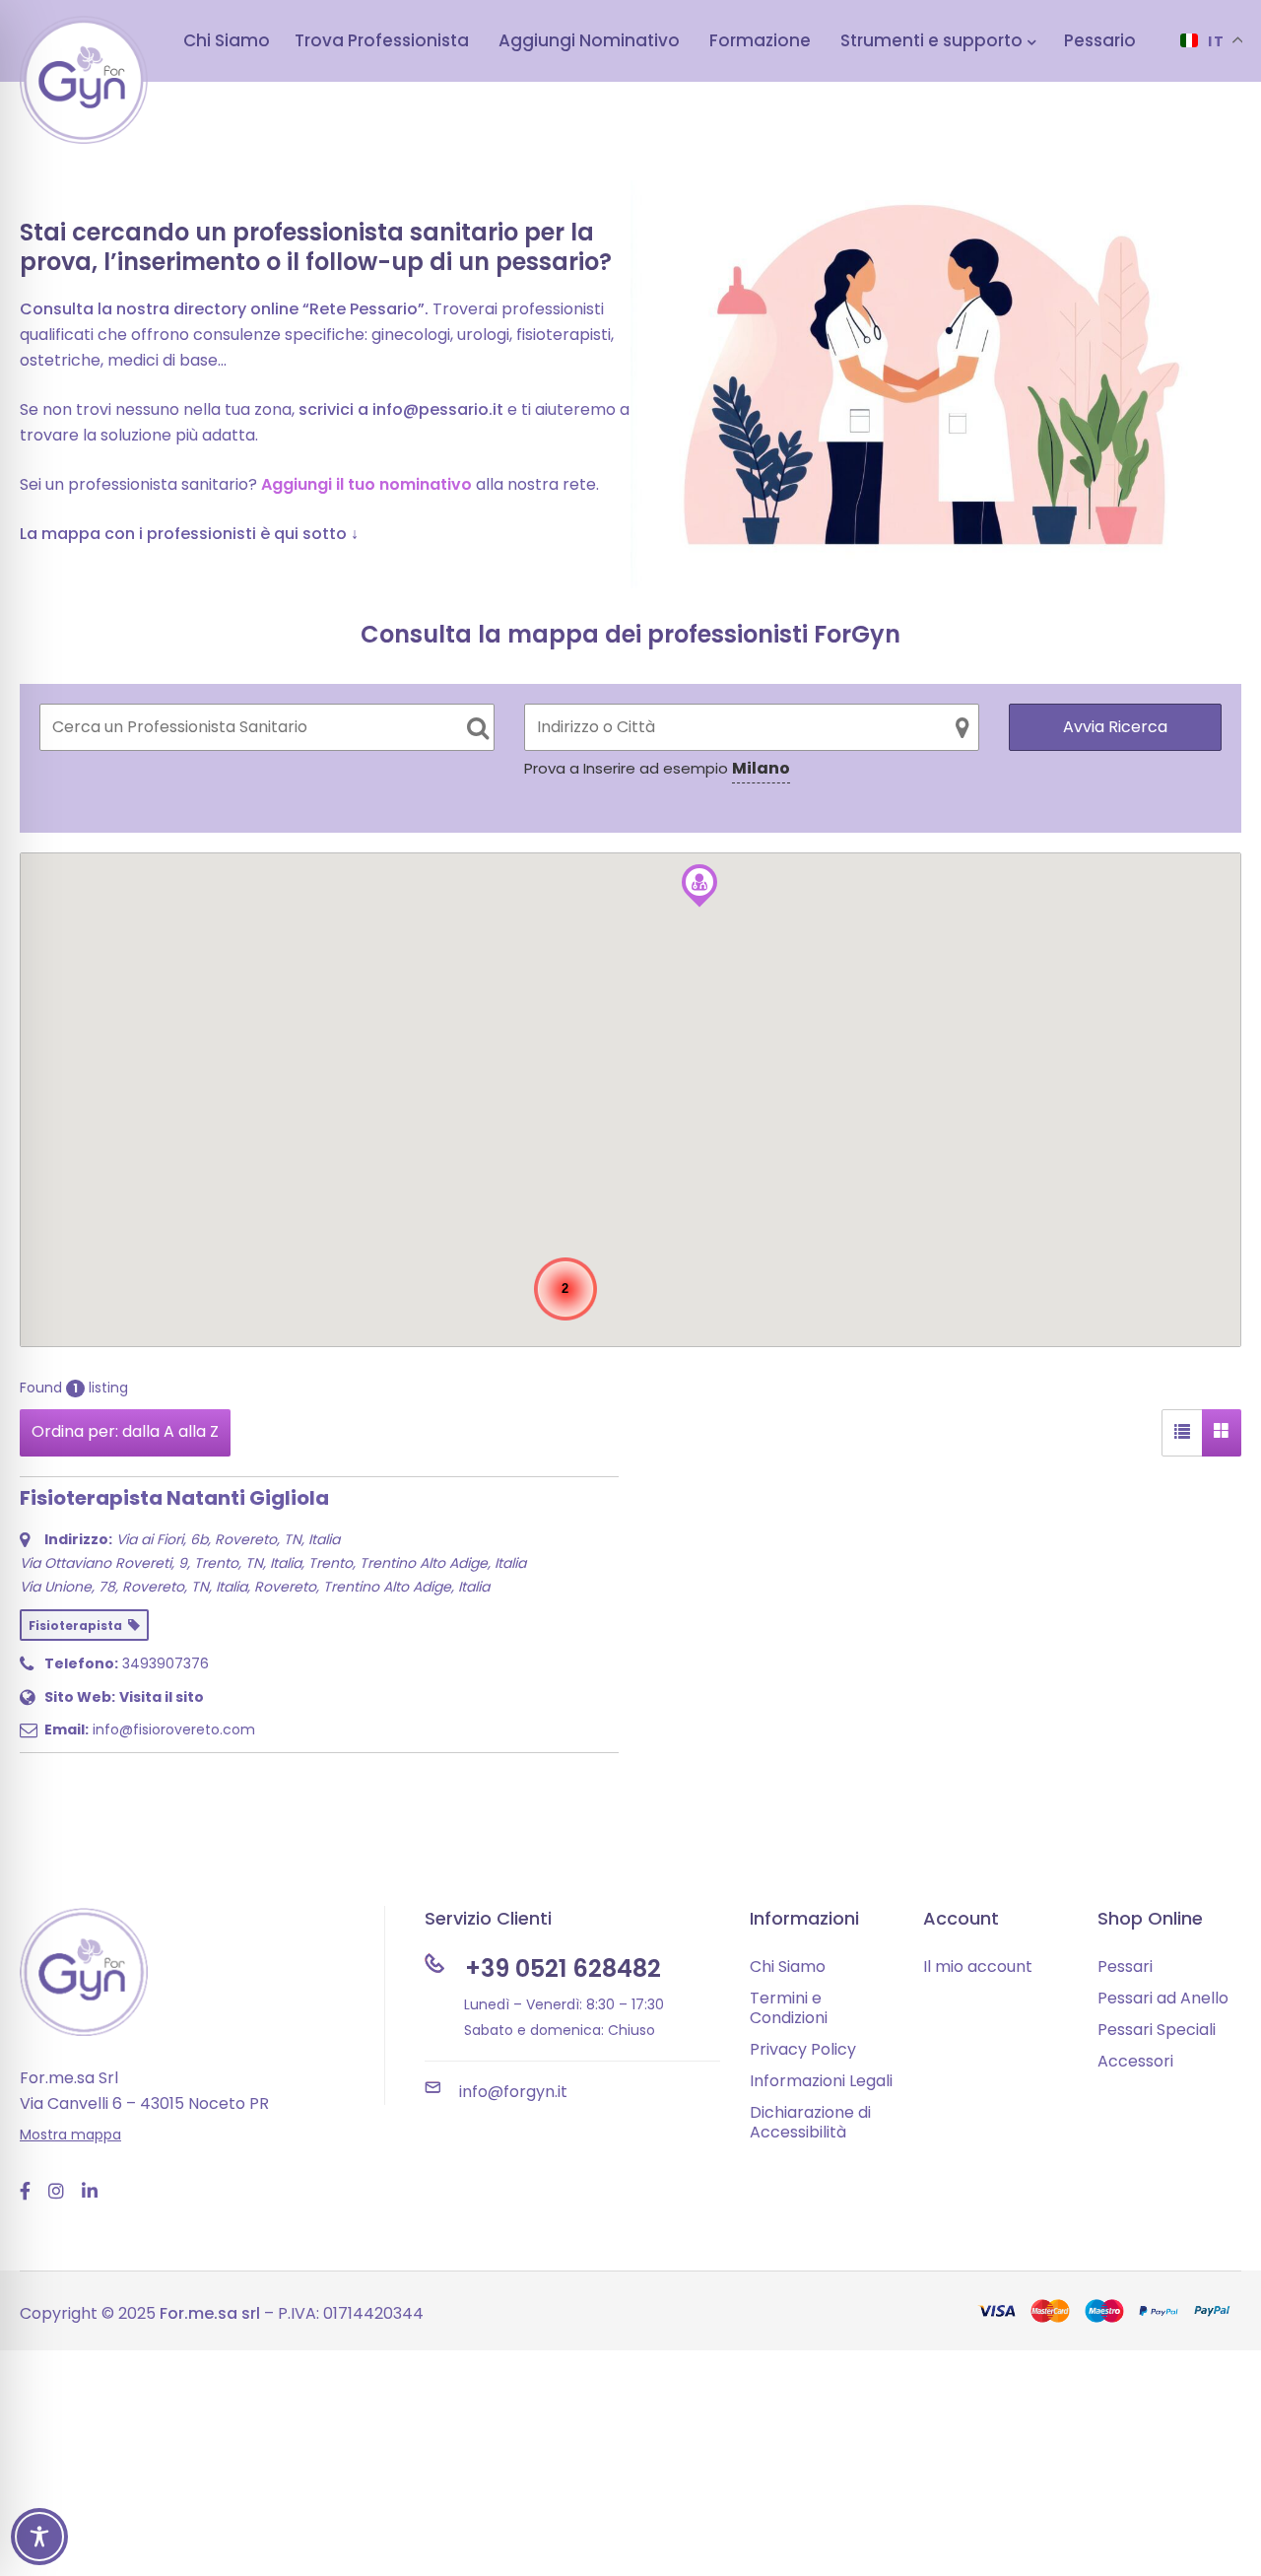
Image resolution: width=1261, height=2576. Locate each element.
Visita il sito (162, 1697)
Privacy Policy (803, 2049)
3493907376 (166, 1663)
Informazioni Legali (821, 2081)
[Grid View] (1222, 1433)
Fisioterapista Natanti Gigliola (174, 1498)
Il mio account (978, 1966)
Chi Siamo (788, 1966)
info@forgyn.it (513, 2092)
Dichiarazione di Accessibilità (810, 2122)
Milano (761, 768)
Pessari (1125, 1966)
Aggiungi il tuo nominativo (366, 484)
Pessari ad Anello (1163, 1998)
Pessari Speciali (1157, 2030)
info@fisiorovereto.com (174, 1729)
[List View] (1182, 1433)
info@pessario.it (438, 409)
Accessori (1135, 2061)
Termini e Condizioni (789, 2008)
